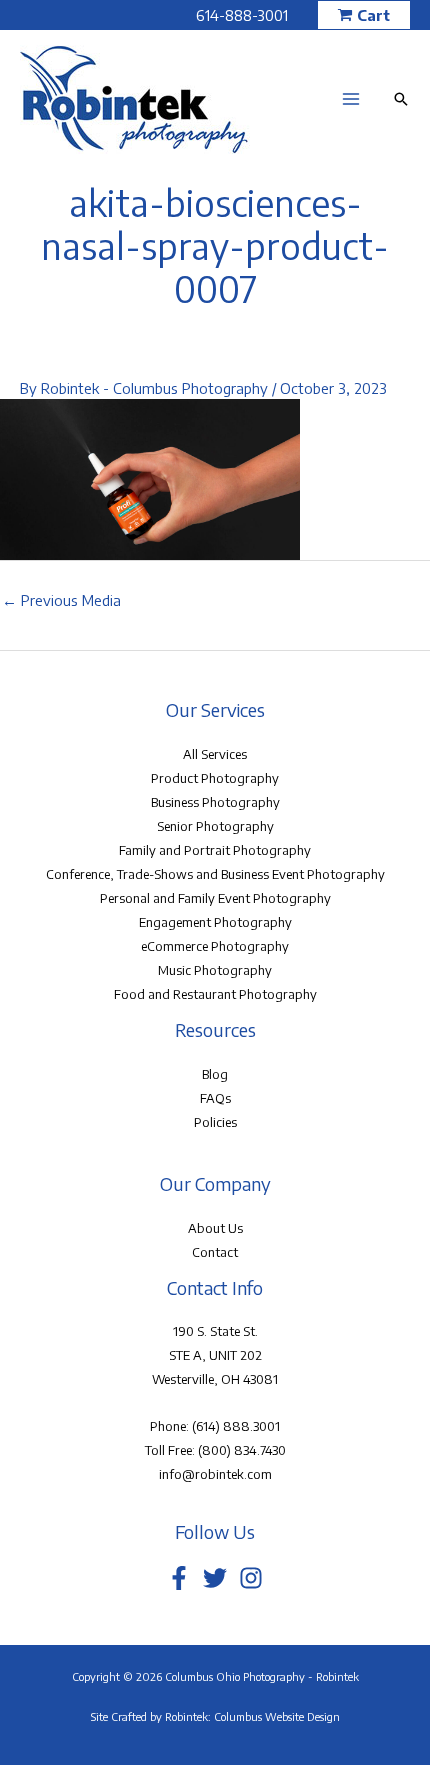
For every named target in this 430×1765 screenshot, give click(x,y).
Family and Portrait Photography (215, 850)
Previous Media (61, 600)
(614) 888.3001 (236, 1426)
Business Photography (215, 802)
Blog (215, 1074)
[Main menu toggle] (351, 99)
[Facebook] (179, 1578)
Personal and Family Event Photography (215, 898)
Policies (215, 1122)
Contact (215, 1252)
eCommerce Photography (215, 946)
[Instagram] (251, 1578)
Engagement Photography (215, 922)
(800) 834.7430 (242, 1450)
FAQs (215, 1098)
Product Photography (215, 778)
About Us (215, 1228)
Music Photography (215, 970)
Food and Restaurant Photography (215, 994)
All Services (215, 754)
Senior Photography (215, 826)
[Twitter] (215, 1578)
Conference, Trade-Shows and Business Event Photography (215, 874)
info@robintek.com (215, 1474)
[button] (364, 15)
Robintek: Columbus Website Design (252, 1716)
